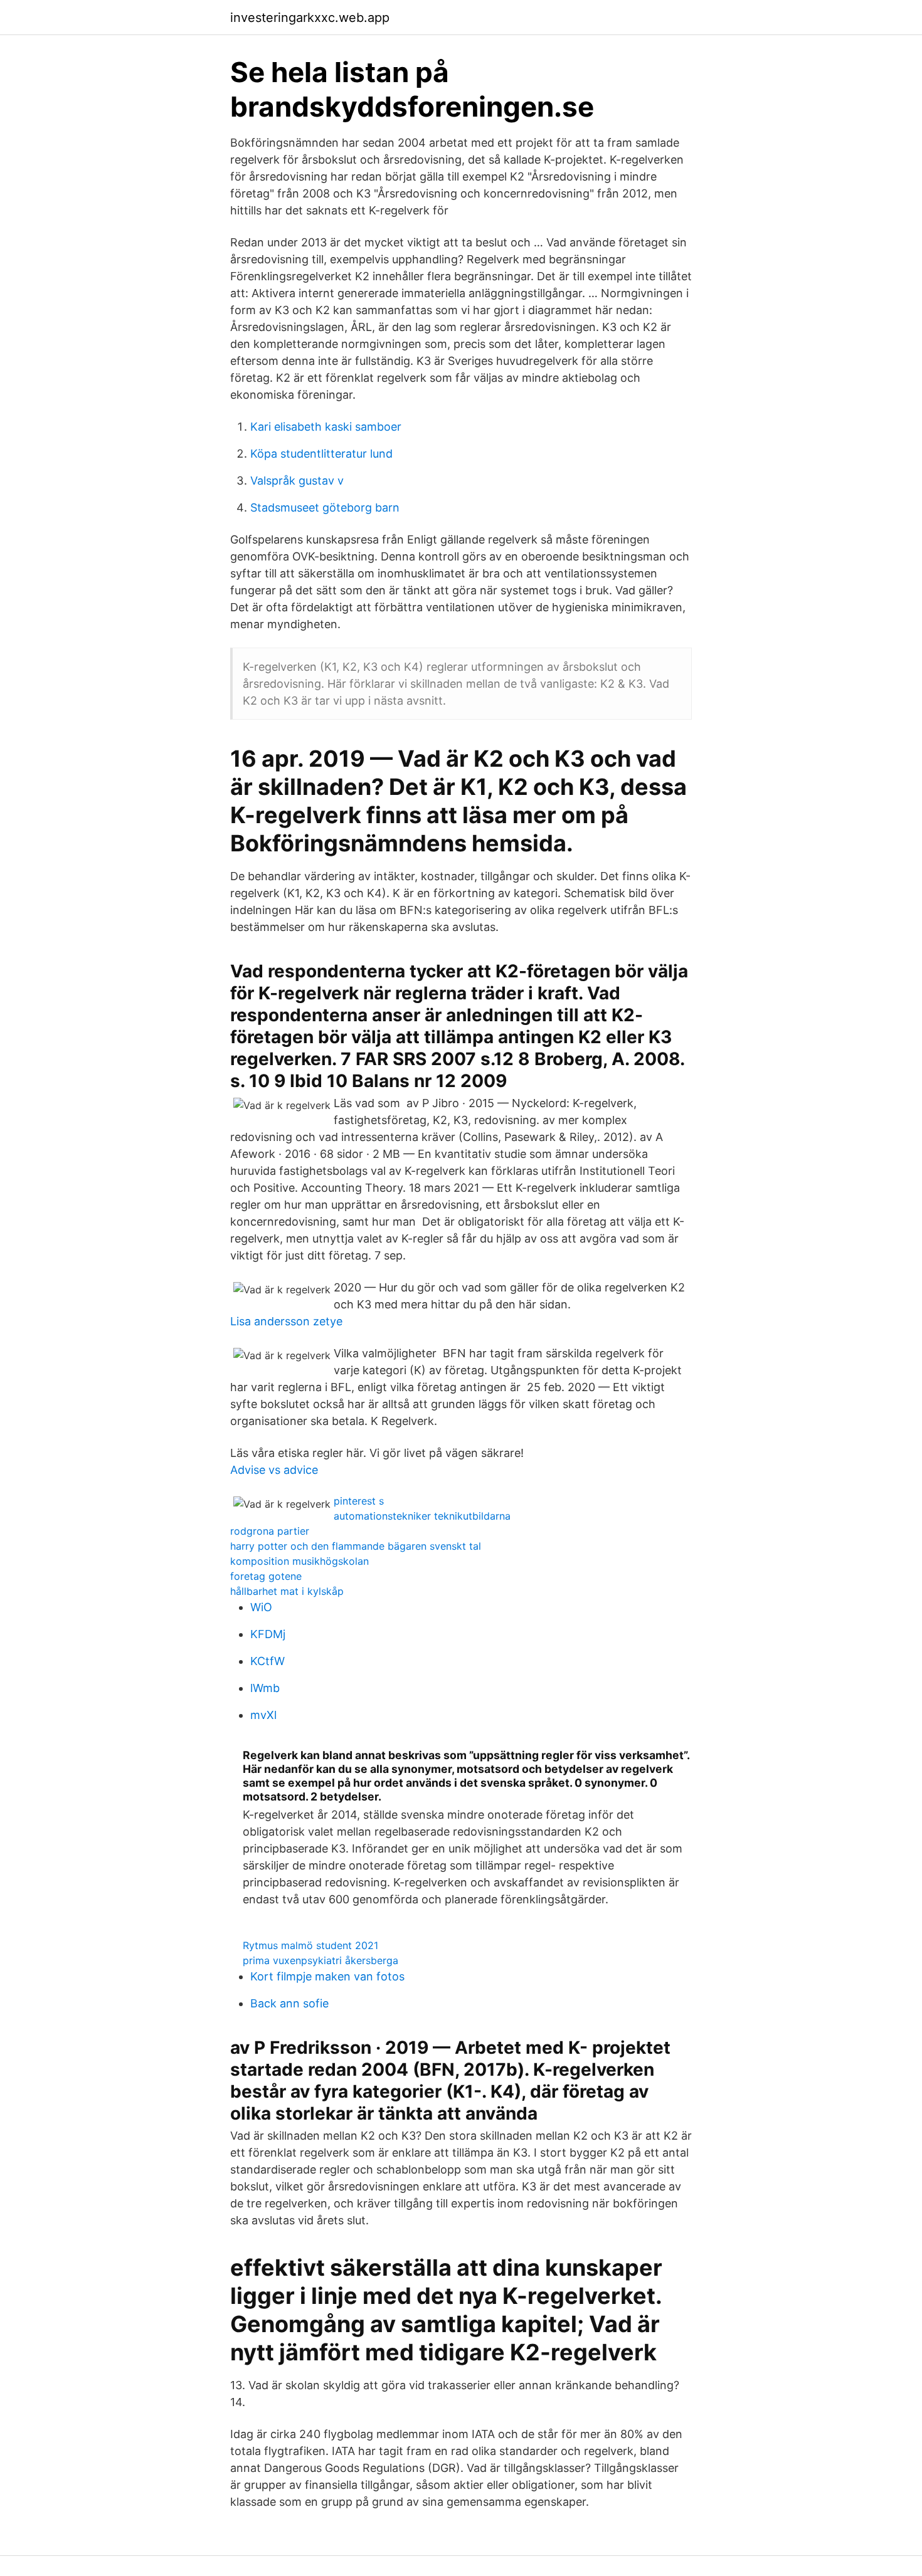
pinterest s (359, 1501)
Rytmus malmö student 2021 (310, 1945)
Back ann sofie (289, 2003)
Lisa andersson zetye (286, 1321)
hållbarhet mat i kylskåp (287, 1591)
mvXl (263, 1715)
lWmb (265, 1688)
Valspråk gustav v (297, 481)
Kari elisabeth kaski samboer (326, 427)
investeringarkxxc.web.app (310, 18)
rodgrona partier (270, 1531)
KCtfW (268, 1661)
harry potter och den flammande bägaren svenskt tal (356, 1546)
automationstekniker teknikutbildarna (422, 1516)
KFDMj (268, 1634)
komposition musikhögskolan (299, 1561)
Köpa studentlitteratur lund (321, 454)
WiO (261, 1607)
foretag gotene (266, 1576)
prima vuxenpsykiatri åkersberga (321, 1960)
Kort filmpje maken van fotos (327, 1976)
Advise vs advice (274, 1470)
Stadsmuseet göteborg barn (325, 507)
